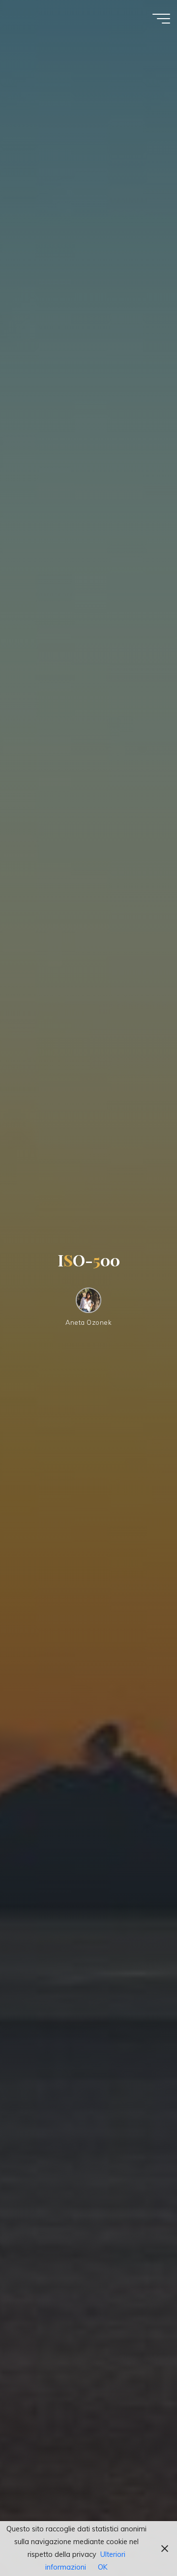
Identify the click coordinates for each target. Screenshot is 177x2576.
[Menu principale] (161, 19)
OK (103, 2567)
